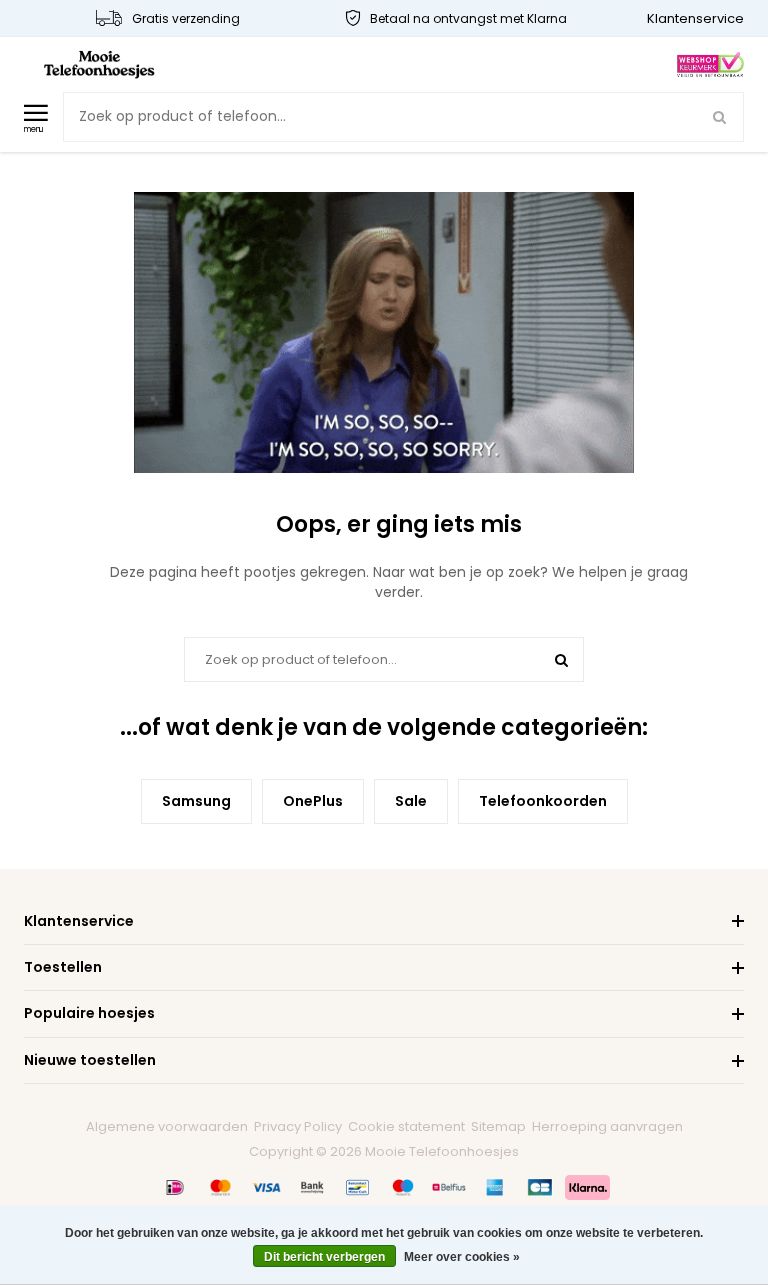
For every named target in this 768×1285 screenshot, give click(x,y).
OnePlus (313, 801)
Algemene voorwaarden (167, 1126)
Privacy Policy (298, 1126)
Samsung (196, 801)
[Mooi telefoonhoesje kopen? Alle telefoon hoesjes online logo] (99, 63)
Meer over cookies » (462, 1257)
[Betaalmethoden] (175, 1187)
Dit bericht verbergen (324, 1257)
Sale (411, 801)
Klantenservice (695, 18)
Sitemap (498, 1126)
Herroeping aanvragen (607, 1126)
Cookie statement (406, 1126)
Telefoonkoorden (543, 801)
